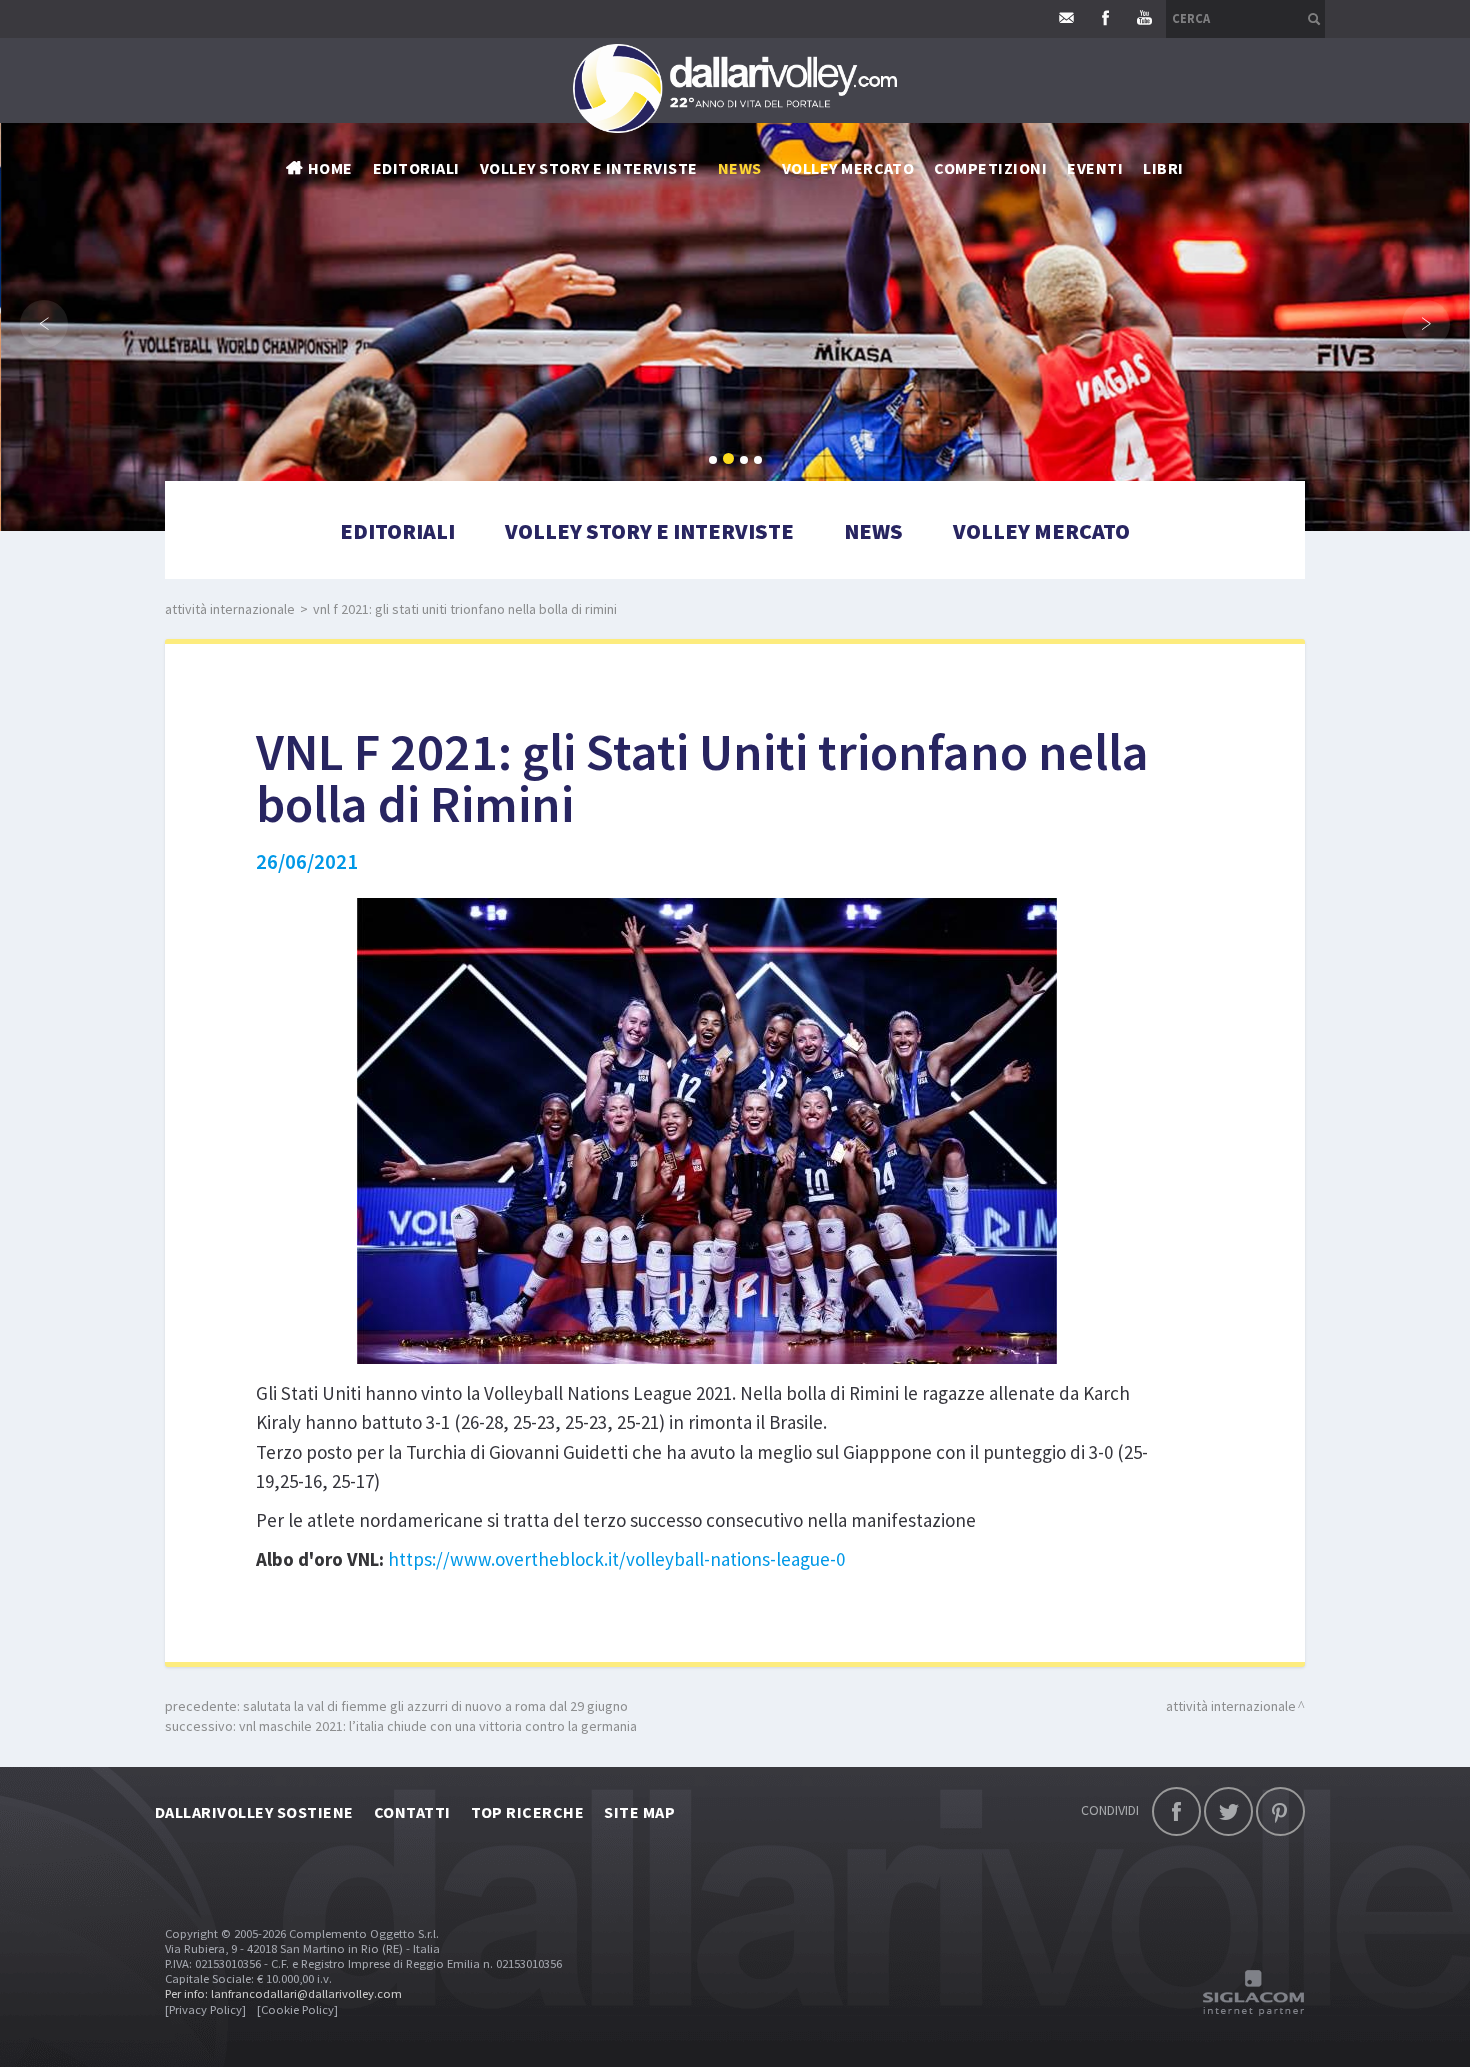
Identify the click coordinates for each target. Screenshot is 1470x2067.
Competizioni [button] (990, 168)
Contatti (412, 1812)
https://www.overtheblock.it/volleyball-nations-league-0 (616, 1559)
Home (330, 168)
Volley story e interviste (589, 168)
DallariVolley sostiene (254, 1812)
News (873, 531)
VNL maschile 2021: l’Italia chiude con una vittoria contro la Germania (438, 1726)
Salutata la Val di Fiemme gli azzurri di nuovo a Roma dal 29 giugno (435, 1706)
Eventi (1095, 168)
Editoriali (416, 168)
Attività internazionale (230, 609)
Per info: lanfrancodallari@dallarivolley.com (283, 1993)
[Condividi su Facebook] (1176, 1811)
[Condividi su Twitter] (1228, 1811)
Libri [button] (1163, 168)
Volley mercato (848, 168)
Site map (639, 1812)
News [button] (740, 168)
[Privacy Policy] (205, 2009)
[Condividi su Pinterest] (1280, 1811)
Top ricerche (528, 1812)
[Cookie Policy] (297, 2009)
